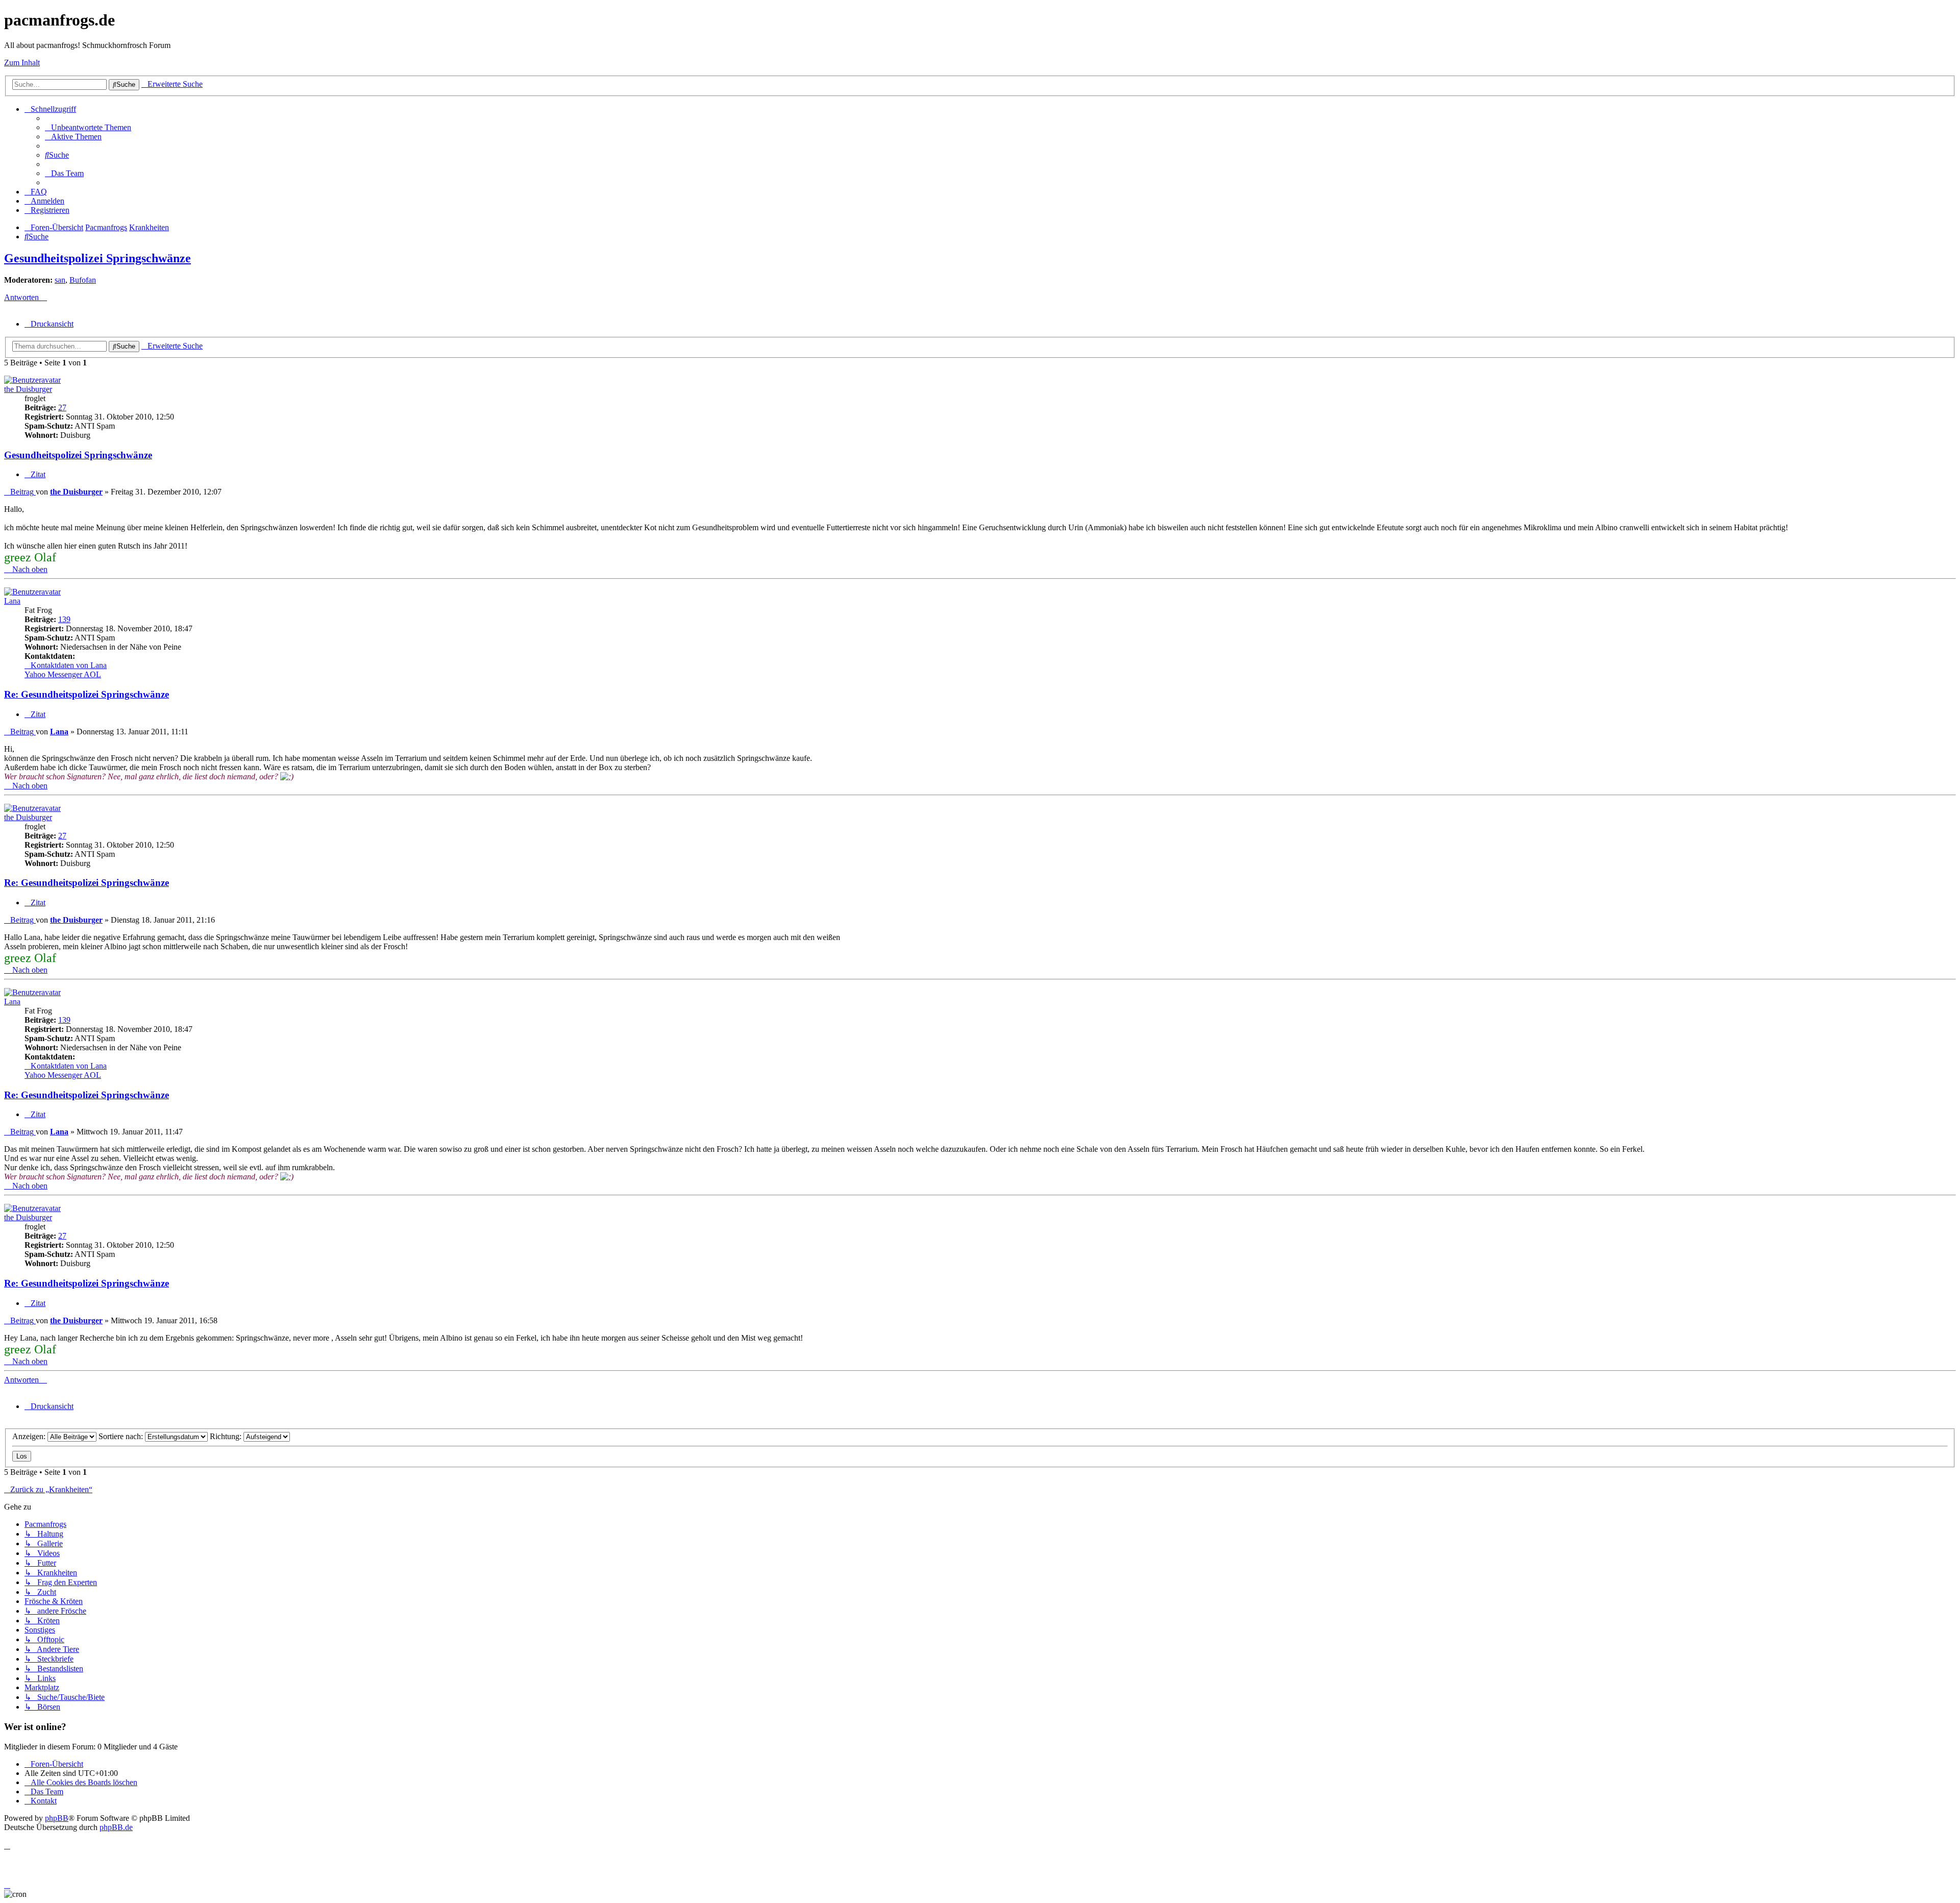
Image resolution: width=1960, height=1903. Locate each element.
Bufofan (83, 280)
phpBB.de (116, 1827)
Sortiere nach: (122, 1436)
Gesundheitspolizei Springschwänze (97, 258)
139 (64, 619)
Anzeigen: (30, 1436)
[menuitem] (88, 127)
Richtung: (227, 1436)
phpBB (57, 1818)
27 (62, 407)
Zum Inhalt (22, 63)
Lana (12, 601)
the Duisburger (28, 389)
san (60, 280)
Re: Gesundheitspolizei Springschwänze (87, 694)
